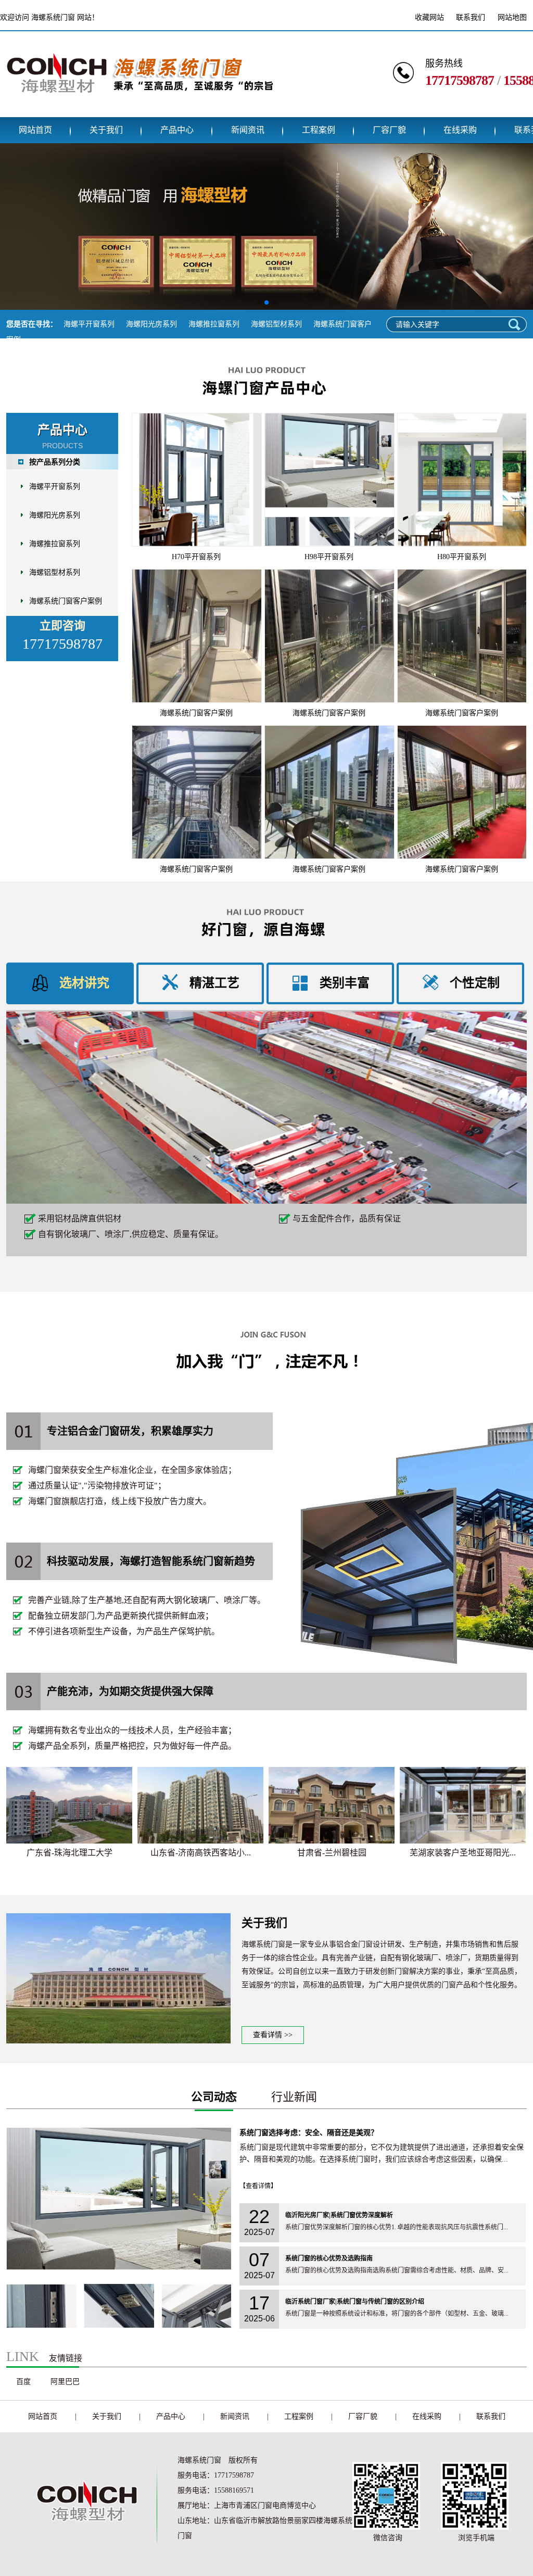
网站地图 (512, 17)
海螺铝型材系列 (276, 324)
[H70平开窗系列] (196, 480)
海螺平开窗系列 (89, 324)
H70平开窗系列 (196, 557)
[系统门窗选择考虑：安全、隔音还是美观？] (119, 2326)
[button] (258, 302)
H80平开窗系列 (462, 557)
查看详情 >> (273, 2035)
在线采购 (460, 130)
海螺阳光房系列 (151, 324)
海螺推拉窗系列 (214, 324)
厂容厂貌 (389, 130)
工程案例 (319, 130)
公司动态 (214, 2097)
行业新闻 (294, 2097)
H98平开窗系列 (329, 557)
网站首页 (35, 130)
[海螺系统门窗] (139, 109)
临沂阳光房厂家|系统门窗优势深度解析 (339, 2215)
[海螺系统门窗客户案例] (196, 636)
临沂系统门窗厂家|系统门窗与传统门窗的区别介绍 (355, 2302)
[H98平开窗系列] (329, 480)
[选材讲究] (266, 1108)
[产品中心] (266, 403)
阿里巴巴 (65, 2382)
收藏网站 (429, 17)
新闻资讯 (248, 130)
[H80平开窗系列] (462, 480)
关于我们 (106, 130)
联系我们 (471, 17)
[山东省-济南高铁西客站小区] (69, 1805)
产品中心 (177, 130)
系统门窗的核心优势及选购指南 (329, 2258)
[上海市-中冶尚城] (463, 1805)
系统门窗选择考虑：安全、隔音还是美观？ (309, 2133)
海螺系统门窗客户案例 (66, 601)
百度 (23, 2382)
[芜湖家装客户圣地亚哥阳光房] (332, 1805)
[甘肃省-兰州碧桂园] (200, 1805)
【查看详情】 (258, 2186)
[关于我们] (118, 2041)
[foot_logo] (84, 2538)
